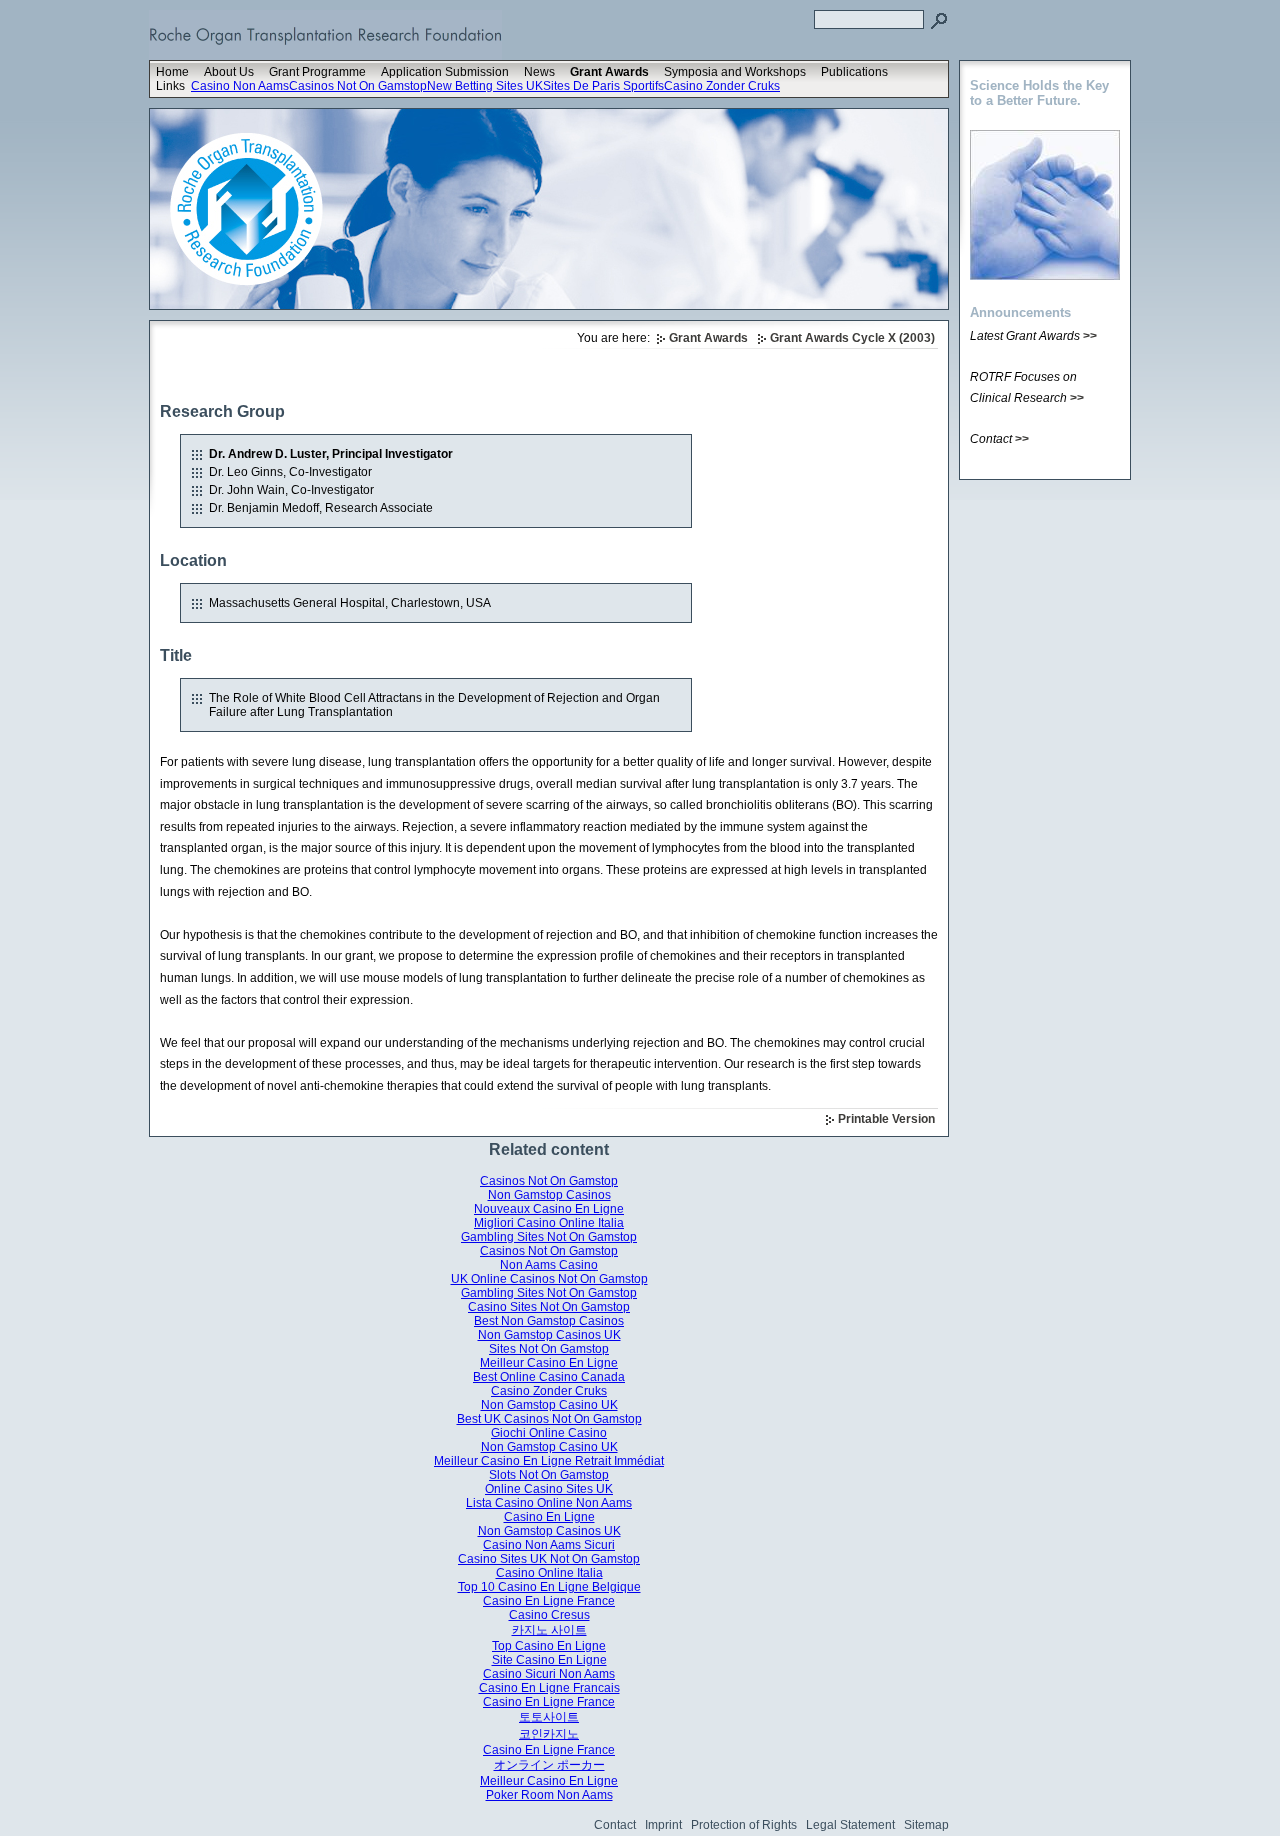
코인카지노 (549, 1734)
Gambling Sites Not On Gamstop (549, 1237)
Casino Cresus (549, 1615)
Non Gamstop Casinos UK (549, 1335)
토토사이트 (549, 1717)
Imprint (663, 1825)
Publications (854, 72)
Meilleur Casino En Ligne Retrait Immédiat (549, 1461)
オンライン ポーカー (549, 1765)
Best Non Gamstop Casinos (549, 1321)
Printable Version (886, 1119)
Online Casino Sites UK (549, 1489)
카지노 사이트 (549, 1630)
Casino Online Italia (549, 1573)
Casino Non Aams (240, 86)
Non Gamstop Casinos (549, 1195)
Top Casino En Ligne (549, 1646)
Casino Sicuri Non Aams (549, 1674)
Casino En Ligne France (549, 1601)
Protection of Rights (744, 1825)
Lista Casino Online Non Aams (549, 1503)
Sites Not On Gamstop (549, 1349)
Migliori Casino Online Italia (549, 1223)
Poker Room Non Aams (549, 1795)
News (539, 72)
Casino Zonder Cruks (722, 86)
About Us (229, 72)
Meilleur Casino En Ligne (549, 1363)
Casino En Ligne (549, 1517)
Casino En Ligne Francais (549, 1688)
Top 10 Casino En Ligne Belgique (549, 1587)
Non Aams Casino (549, 1265)
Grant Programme (317, 72)
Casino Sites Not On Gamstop (549, 1307)
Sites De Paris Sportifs (603, 86)
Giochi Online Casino (549, 1433)
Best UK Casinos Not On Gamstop (549, 1419)
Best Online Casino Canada (549, 1377)
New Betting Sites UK (485, 86)
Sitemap (926, 1825)
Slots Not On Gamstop (549, 1475)
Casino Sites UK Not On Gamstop (549, 1559)
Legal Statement (850, 1825)
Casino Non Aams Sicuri (549, 1545)
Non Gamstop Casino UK (549, 1405)
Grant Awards (609, 72)
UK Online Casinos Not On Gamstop (549, 1279)
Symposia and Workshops (735, 72)
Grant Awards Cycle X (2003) (852, 338)
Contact (615, 1825)
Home (172, 72)
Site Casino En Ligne (549, 1660)
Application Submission (445, 72)
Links (170, 86)
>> (1090, 336)
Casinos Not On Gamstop (358, 86)
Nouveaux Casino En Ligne (549, 1209)
